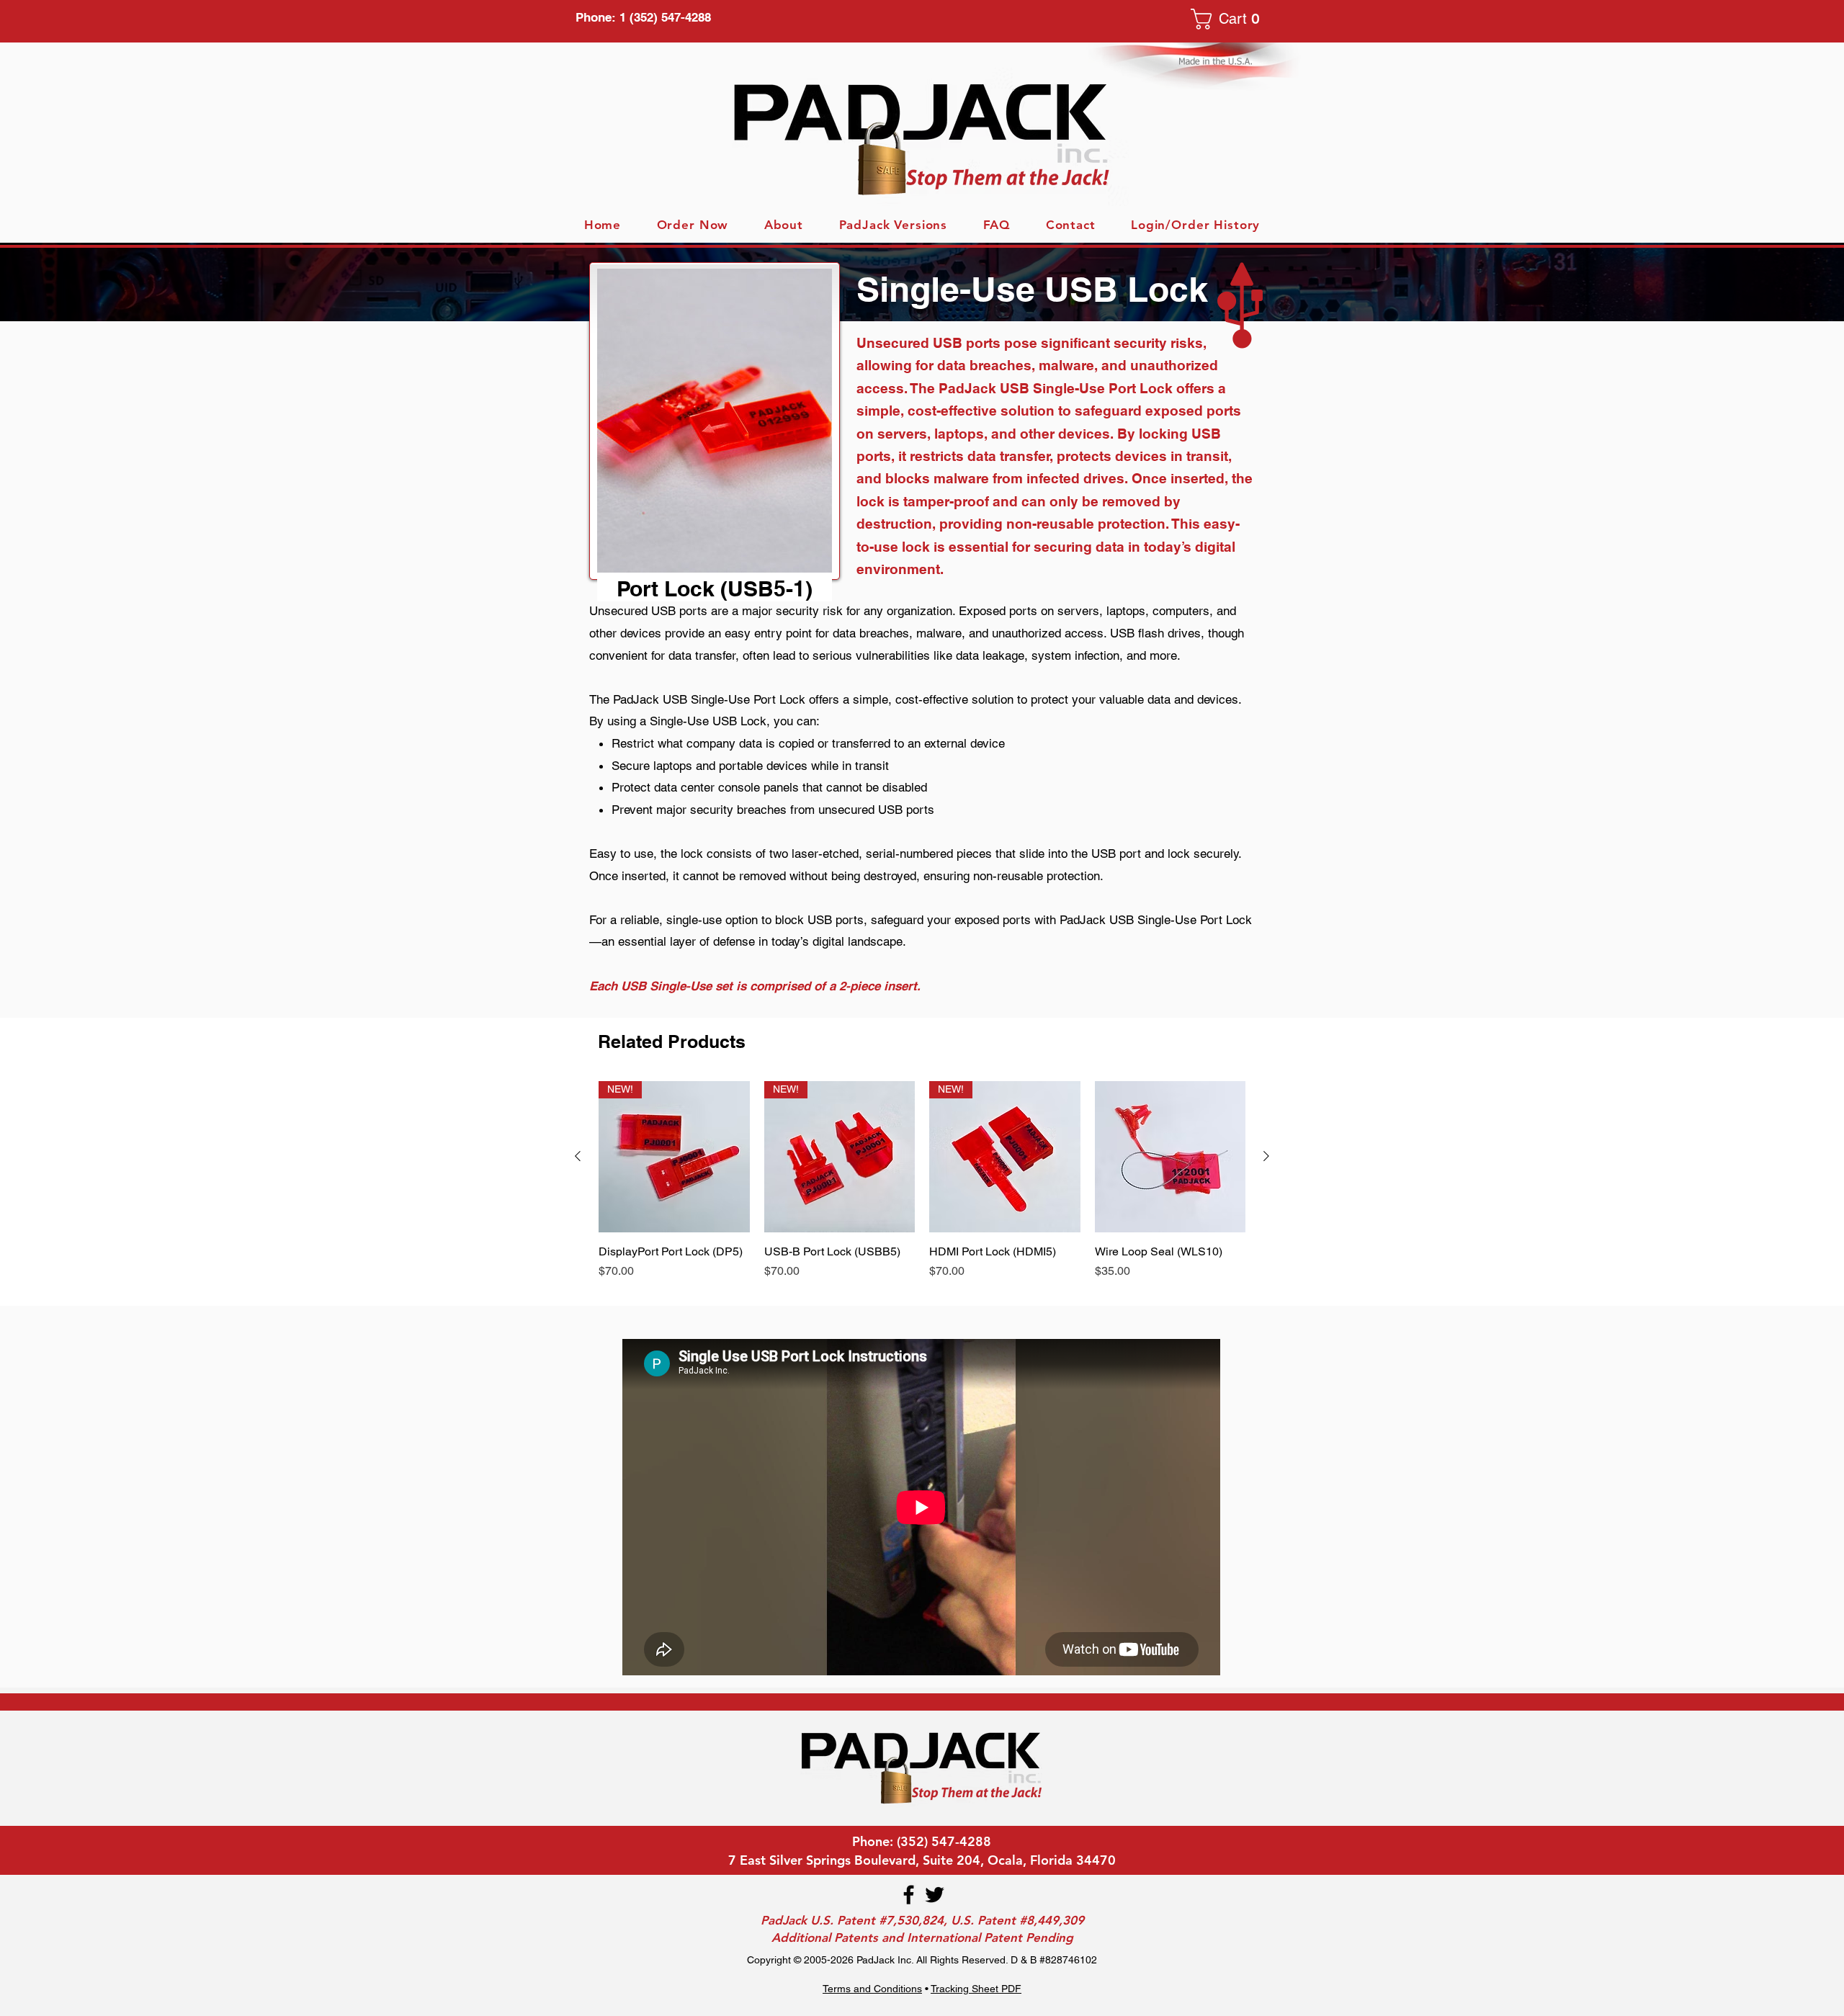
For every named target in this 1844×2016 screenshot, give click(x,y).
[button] (1230, 19)
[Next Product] (1266, 1156)
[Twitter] (935, 1895)
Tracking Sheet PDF (976, 1989)
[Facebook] (909, 1895)
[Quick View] (1171, 1157)
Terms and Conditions (872, 1989)
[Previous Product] (578, 1156)
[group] (922, 1188)
